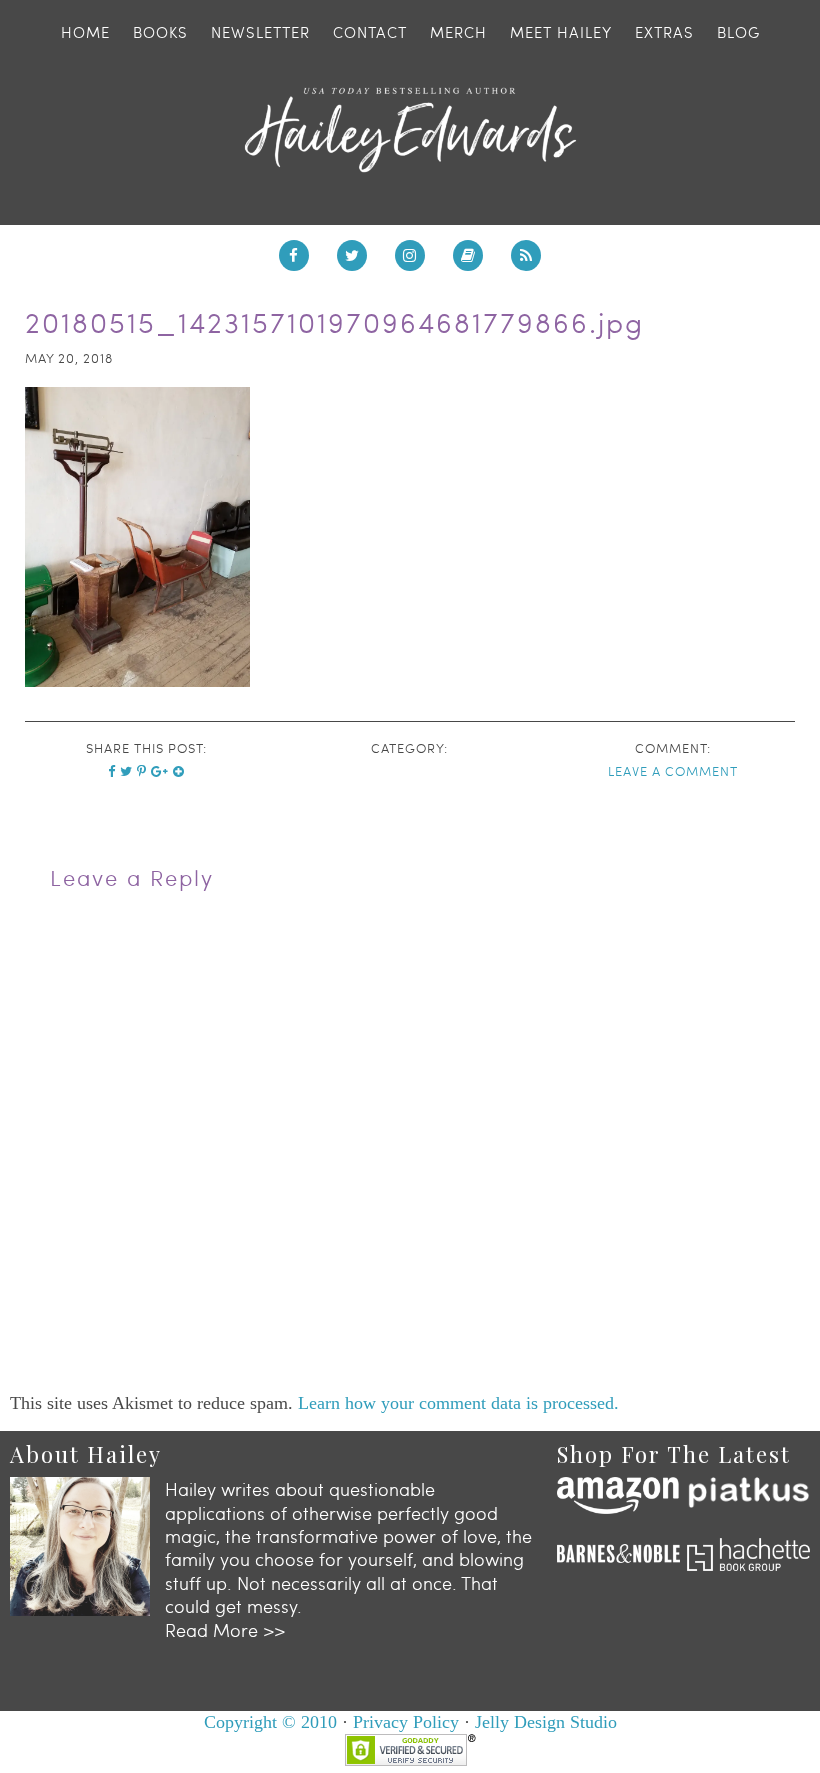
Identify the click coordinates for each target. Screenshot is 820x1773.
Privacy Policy (406, 1722)
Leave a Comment (673, 771)
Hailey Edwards (410, 130)
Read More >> (225, 1629)
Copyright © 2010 (270, 1722)
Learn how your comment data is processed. (458, 1403)
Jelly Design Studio (546, 1722)
